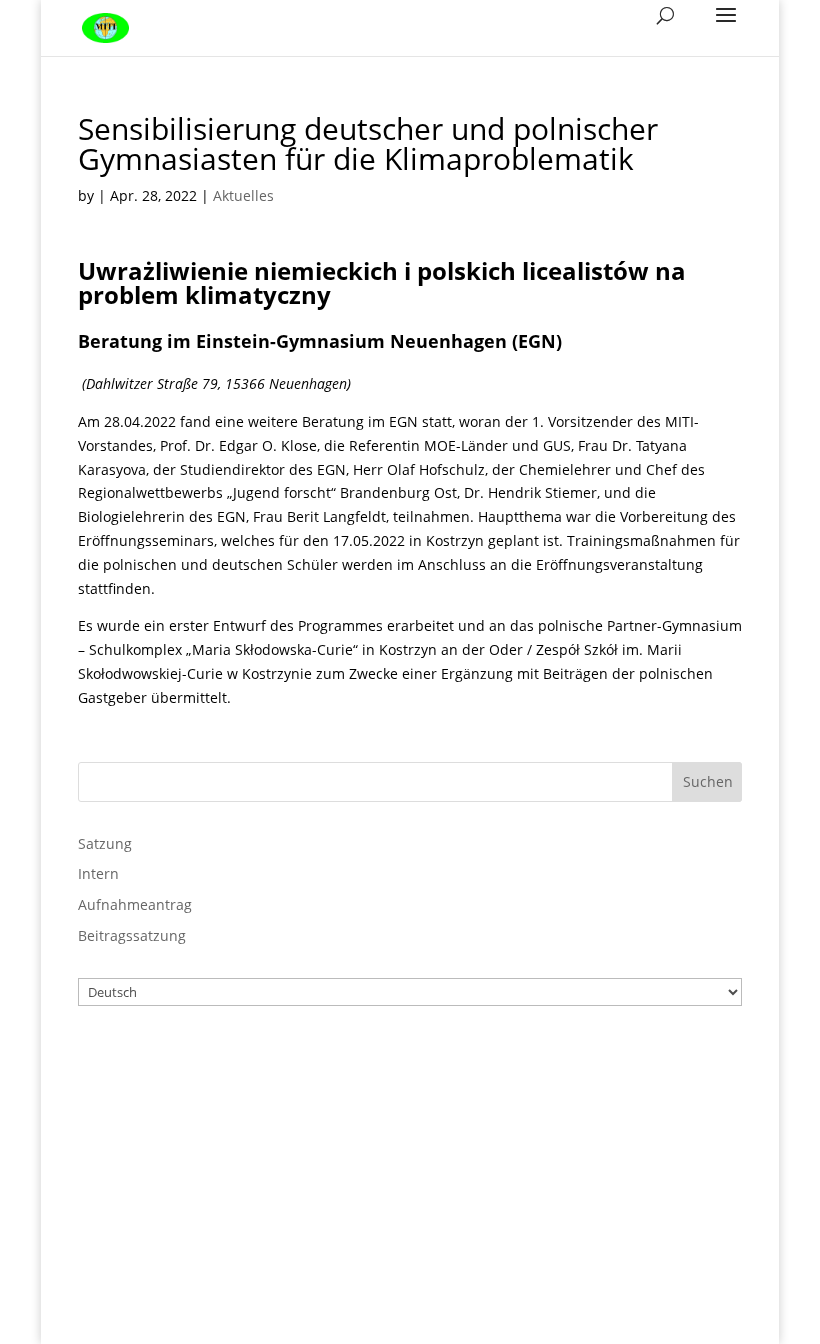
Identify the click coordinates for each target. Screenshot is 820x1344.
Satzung (105, 843)
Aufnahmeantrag (135, 904)
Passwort (367, 1149)
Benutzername (389, 1062)
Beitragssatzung (132, 935)
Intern (98, 873)
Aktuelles (243, 195)
